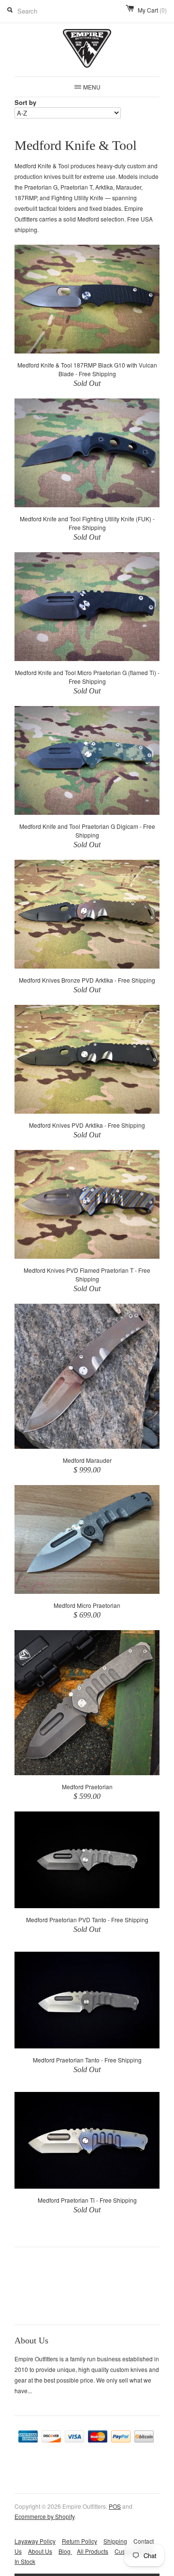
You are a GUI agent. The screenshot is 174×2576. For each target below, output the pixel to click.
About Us (40, 2551)
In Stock (25, 2561)
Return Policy (80, 2541)
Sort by (25, 102)
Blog (65, 2551)
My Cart (152, 10)
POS (115, 2506)
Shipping (115, 2541)
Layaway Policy (35, 2541)
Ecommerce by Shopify (44, 2516)
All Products (93, 2551)
